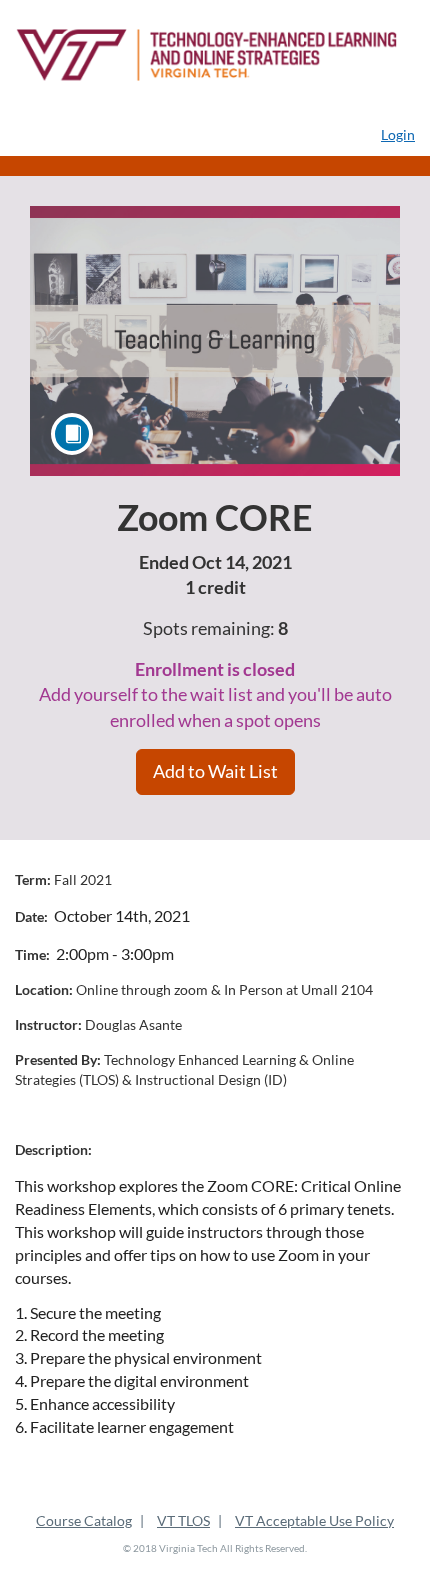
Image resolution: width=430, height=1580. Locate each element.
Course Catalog (84, 1520)
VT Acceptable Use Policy (314, 1520)
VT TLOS (183, 1520)
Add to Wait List (215, 771)
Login (398, 134)
